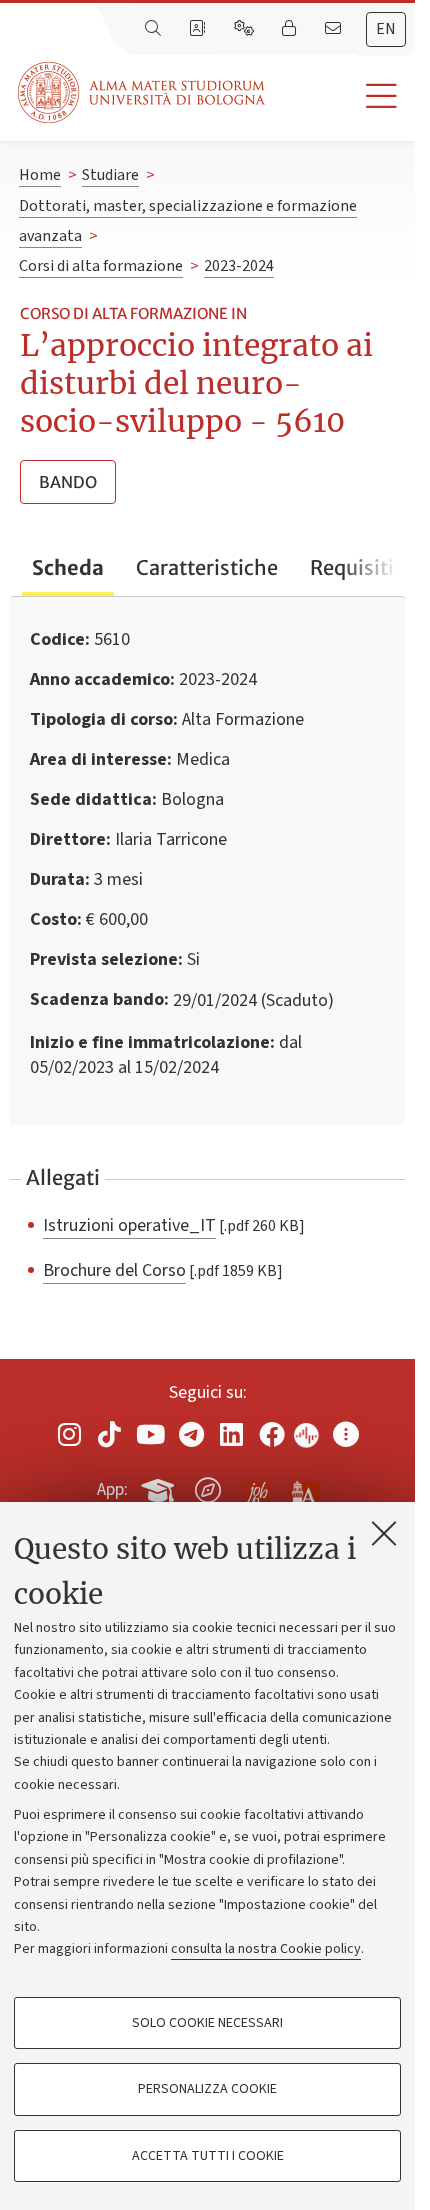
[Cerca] (155, 29)
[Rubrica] (199, 29)
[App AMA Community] (304, 1489)
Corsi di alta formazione (101, 266)
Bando (68, 482)
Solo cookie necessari (207, 2023)
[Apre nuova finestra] (69, 1433)
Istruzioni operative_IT (129, 1225)
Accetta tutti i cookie (208, 2156)
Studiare (110, 175)
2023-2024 (239, 266)
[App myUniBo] (160, 1486)
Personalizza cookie (207, 2089)
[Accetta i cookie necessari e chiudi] (384, 1533)
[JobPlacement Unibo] (256, 1486)
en (386, 29)
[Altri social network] (346, 1433)
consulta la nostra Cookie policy (266, 1949)
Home (40, 175)
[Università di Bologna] (143, 92)
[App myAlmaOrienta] (208, 1486)
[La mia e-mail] (335, 29)
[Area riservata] (291, 29)
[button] (340, 96)
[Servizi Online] (246, 29)
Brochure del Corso (114, 1270)
